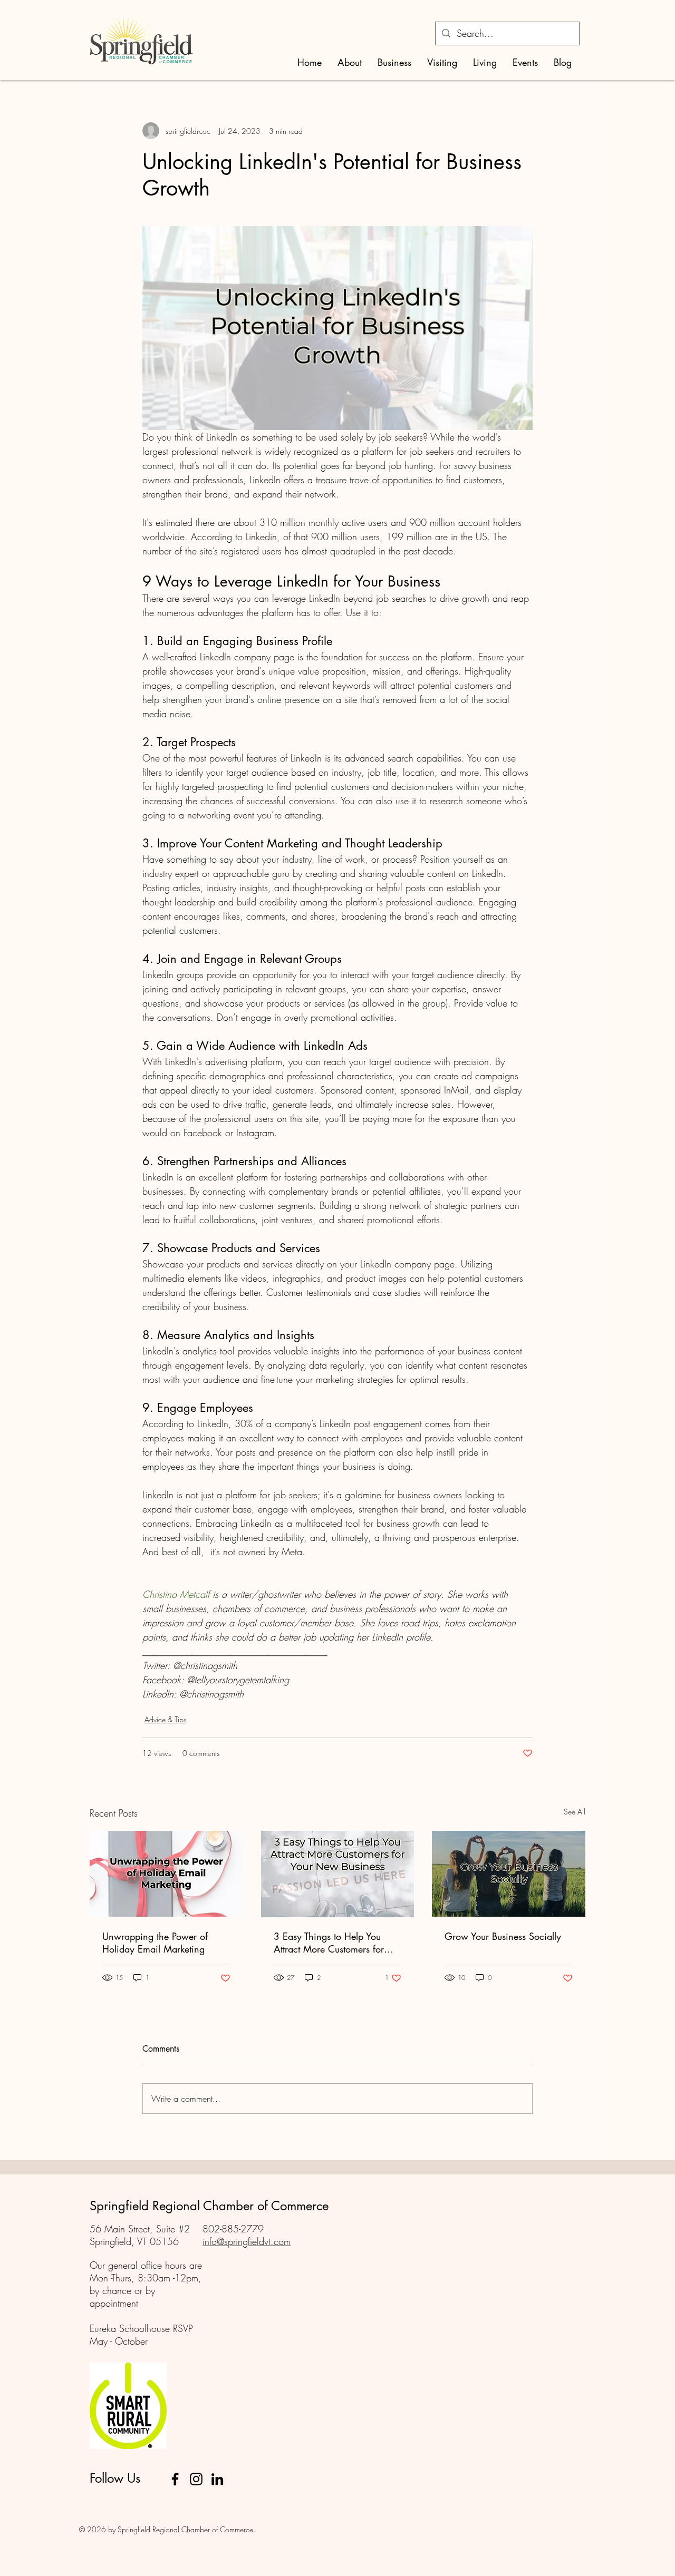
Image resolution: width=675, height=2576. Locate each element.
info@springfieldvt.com (247, 2241)
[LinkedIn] (217, 2479)
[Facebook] (175, 2479)
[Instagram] (196, 2479)
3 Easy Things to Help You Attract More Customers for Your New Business (329, 1943)
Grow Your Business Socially (503, 1936)
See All (575, 1812)
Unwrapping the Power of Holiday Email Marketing (155, 1943)
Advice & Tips (165, 1719)
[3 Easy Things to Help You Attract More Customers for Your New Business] (338, 1874)
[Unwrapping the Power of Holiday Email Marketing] (166, 1874)
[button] (350, 62)
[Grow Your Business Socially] (509, 1874)
